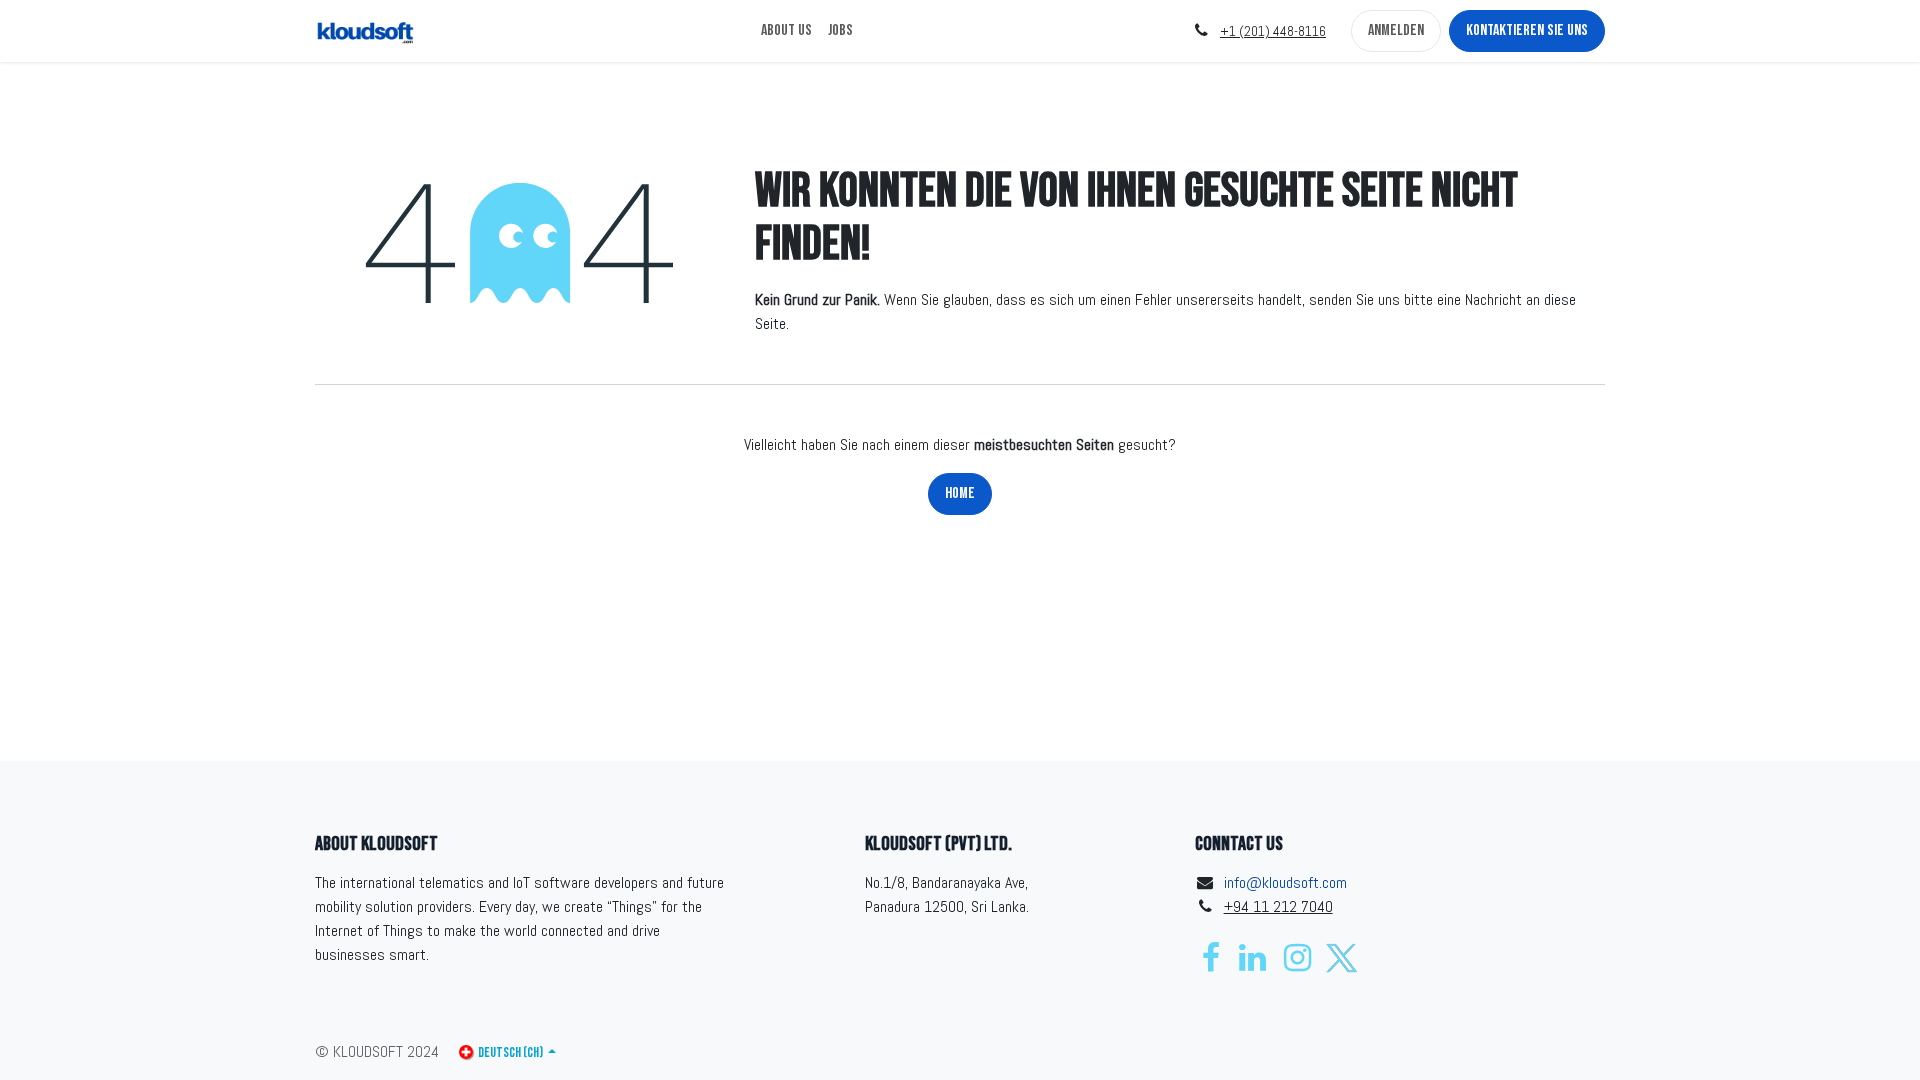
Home (960, 493)
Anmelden (1396, 30)
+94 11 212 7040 (1278, 906)
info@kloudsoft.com (1285, 882)
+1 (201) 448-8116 (1273, 31)
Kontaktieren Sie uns (1527, 30)
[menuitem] (786, 31)
